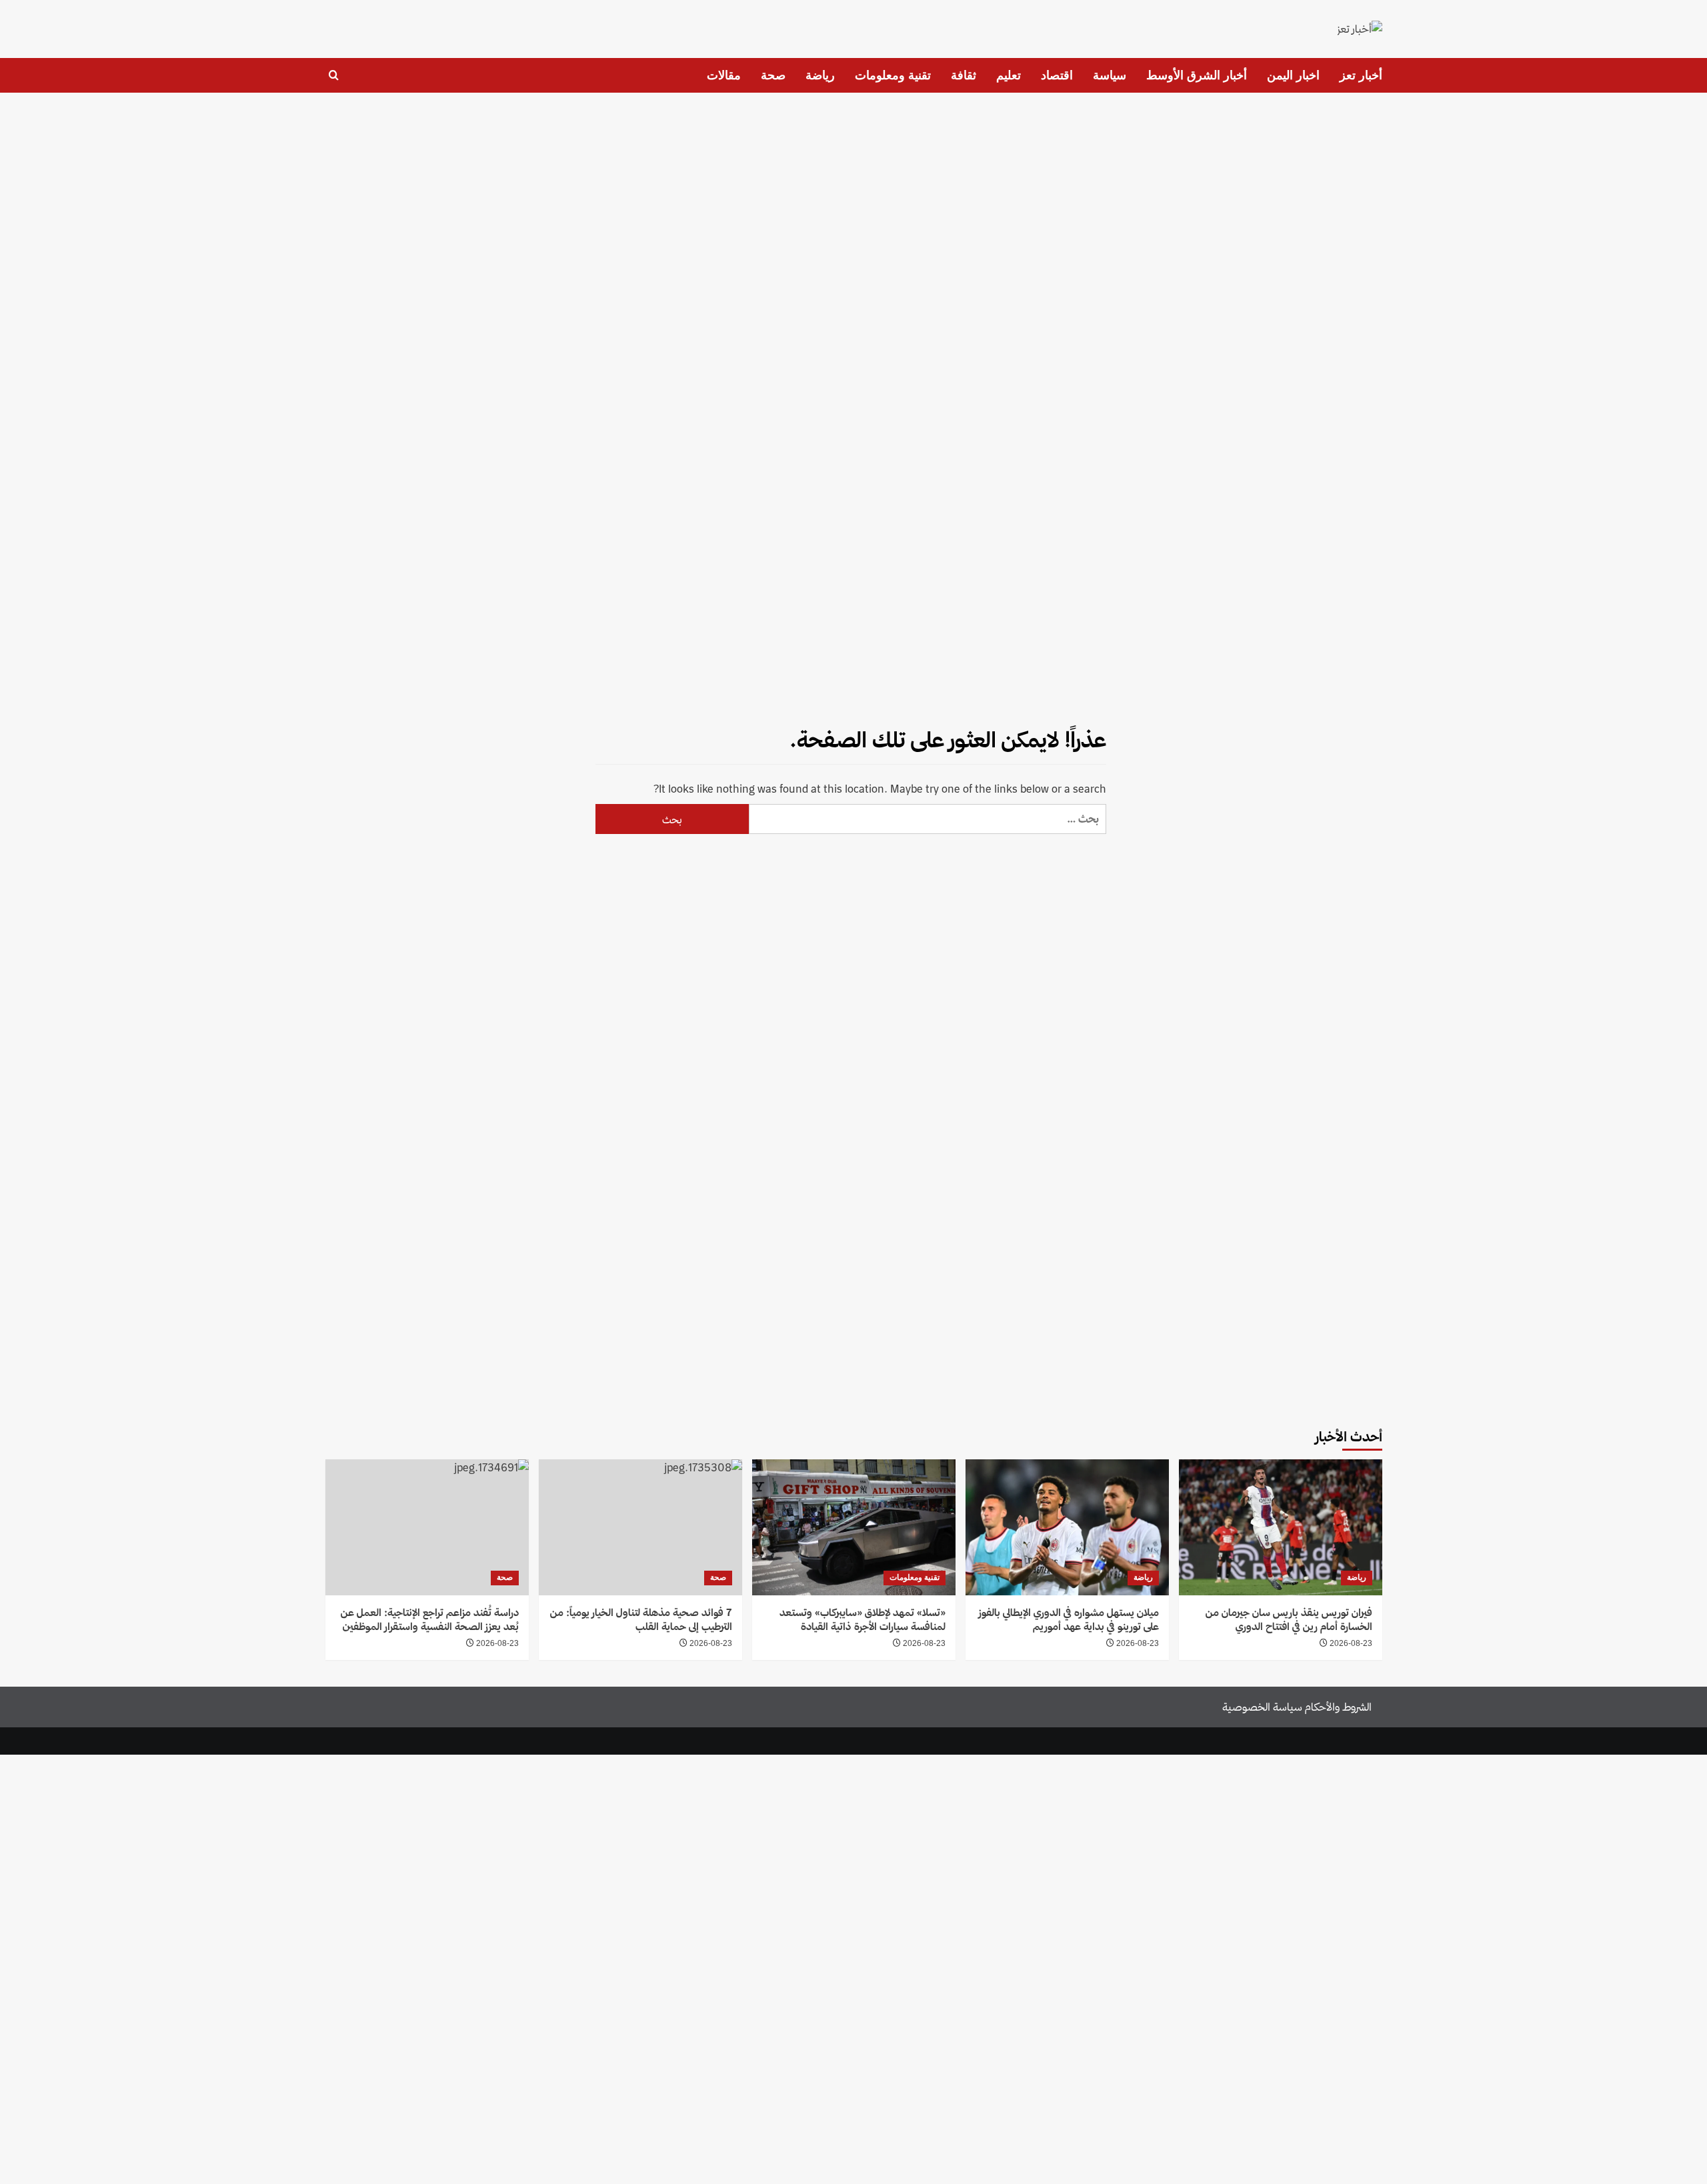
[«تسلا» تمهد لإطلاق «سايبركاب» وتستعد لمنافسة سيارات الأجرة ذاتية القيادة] (854, 1527)
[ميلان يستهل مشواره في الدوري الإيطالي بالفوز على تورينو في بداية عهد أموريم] (1067, 1527)
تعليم (1009, 75)
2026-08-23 (1351, 1643)
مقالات (724, 75)
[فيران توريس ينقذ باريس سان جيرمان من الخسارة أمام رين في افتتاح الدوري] (1281, 1527)
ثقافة (964, 75)
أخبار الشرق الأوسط (1197, 75)
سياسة (1110, 75)
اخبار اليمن (1293, 75)
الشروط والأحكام (1338, 1707)
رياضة (820, 75)
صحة (773, 75)
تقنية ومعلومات (893, 75)
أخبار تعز (1361, 75)
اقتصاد (1057, 75)
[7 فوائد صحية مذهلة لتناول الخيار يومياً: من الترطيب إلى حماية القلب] (640, 1527)
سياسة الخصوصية (1262, 1707)
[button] (334, 75)
